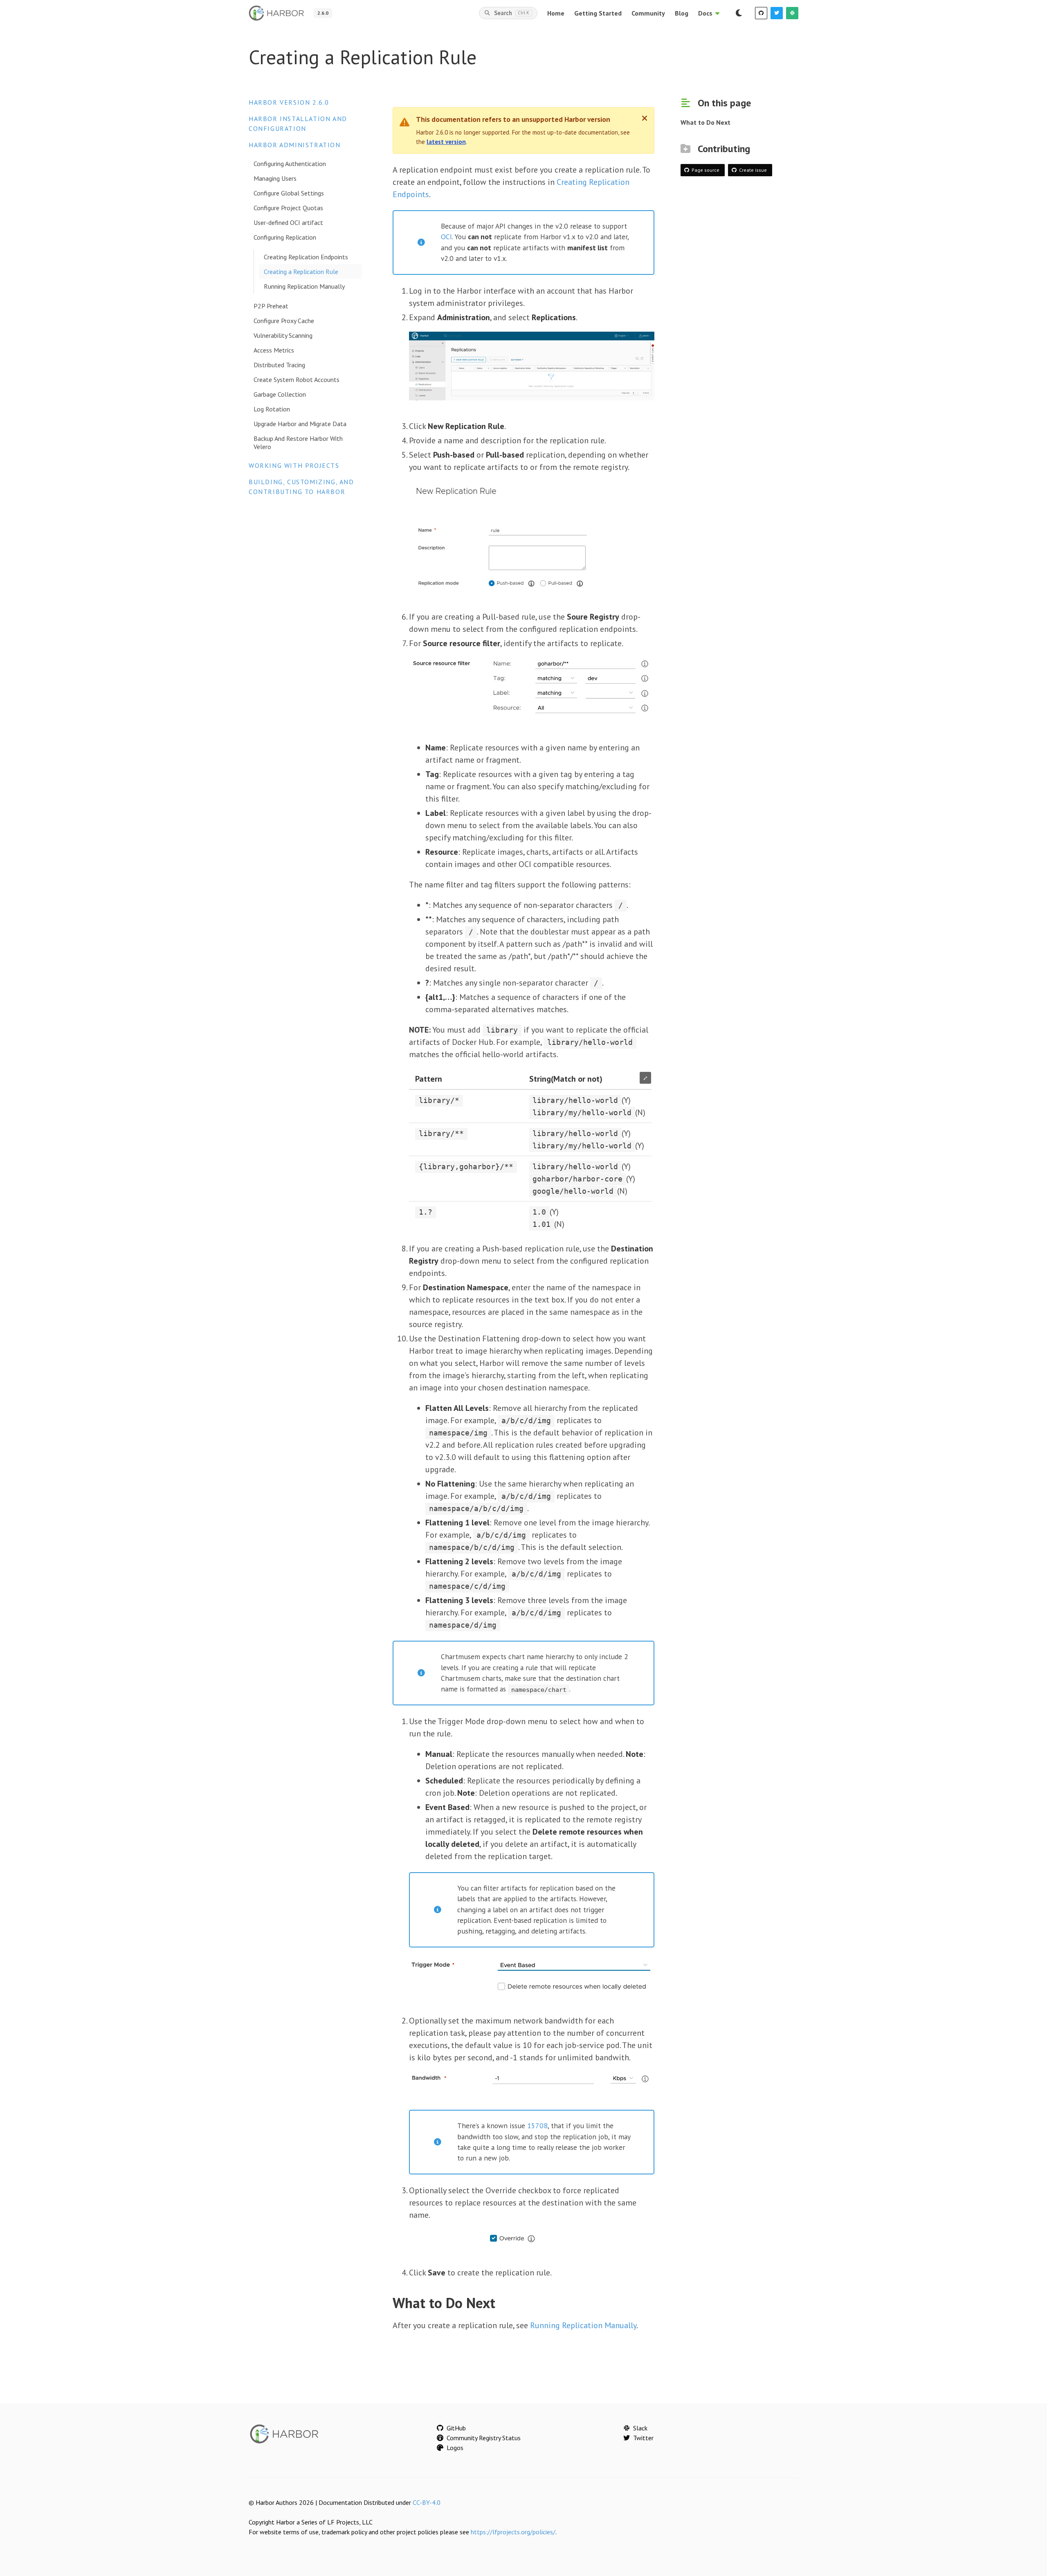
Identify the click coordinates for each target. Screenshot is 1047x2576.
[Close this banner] (645, 118)
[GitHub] (761, 13)
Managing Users (275, 178)
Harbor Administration (295, 145)
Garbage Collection (280, 394)
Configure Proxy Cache (284, 321)
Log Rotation (272, 409)
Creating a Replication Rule (301, 272)
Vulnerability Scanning (283, 335)
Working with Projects (294, 465)
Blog (682, 13)
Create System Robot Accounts (297, 380)
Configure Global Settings (289, 193)
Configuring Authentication (290, 164)
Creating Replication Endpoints (306, 257)
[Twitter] (777, 13)
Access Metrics (274, 350)
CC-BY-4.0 (427, 2502)
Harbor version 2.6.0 (289, 102)
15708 (537, 2126)
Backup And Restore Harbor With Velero (298, 442)
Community (648, 13)
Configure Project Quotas (288, 208)
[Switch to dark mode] (739, 13)
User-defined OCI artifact (288, 222)
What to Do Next (705, 122)
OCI (446, 237)
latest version (446, 142)
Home (556, 13)
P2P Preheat (271, 306)
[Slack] (792, 13)
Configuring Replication (285, 237)
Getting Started (598, 13)
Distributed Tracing (279, 365)
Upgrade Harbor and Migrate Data (300, 424)
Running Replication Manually (304, 286)
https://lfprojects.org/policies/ (513, 2532)
